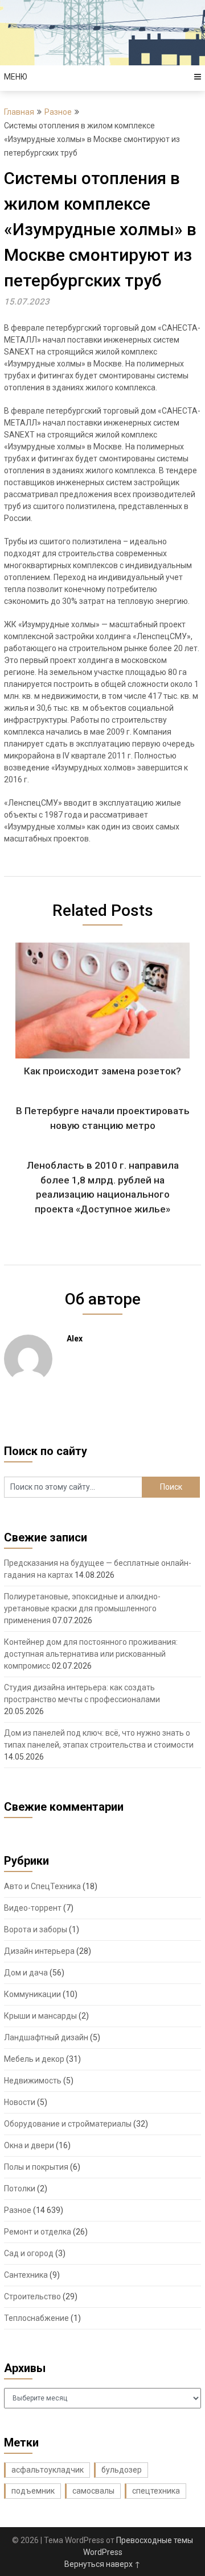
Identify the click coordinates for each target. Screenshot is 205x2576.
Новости (20, 2102)
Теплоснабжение (36, 2318)
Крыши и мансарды (40, 2016)
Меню (16, 77)
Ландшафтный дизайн (46, 2037)
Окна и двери (29, 2145)
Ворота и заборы (36, 1929)
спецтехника (156, 2491)
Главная (19, 112)
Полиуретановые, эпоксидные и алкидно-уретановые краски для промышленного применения (82, 1608)
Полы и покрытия (36, 2167)
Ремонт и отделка (38, 2232)
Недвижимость (33, 2081)
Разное (58, 112)
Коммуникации (32, 1994)
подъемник (33, 2491)
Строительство (32, 2296)
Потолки (20, 2189)
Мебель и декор (34, 2059)
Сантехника (26, 2275)
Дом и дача (26, 1973)
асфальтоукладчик (48, 2470)
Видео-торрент (33, 1908)
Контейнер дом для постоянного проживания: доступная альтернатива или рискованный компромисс (91, 1654)
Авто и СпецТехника (42, 1886)
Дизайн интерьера (39, 1951)
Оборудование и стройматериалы (68, 2124)
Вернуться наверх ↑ (102, 2564)
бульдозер (122, 2470)
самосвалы (93, 2491)
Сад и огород (29, 2253)
